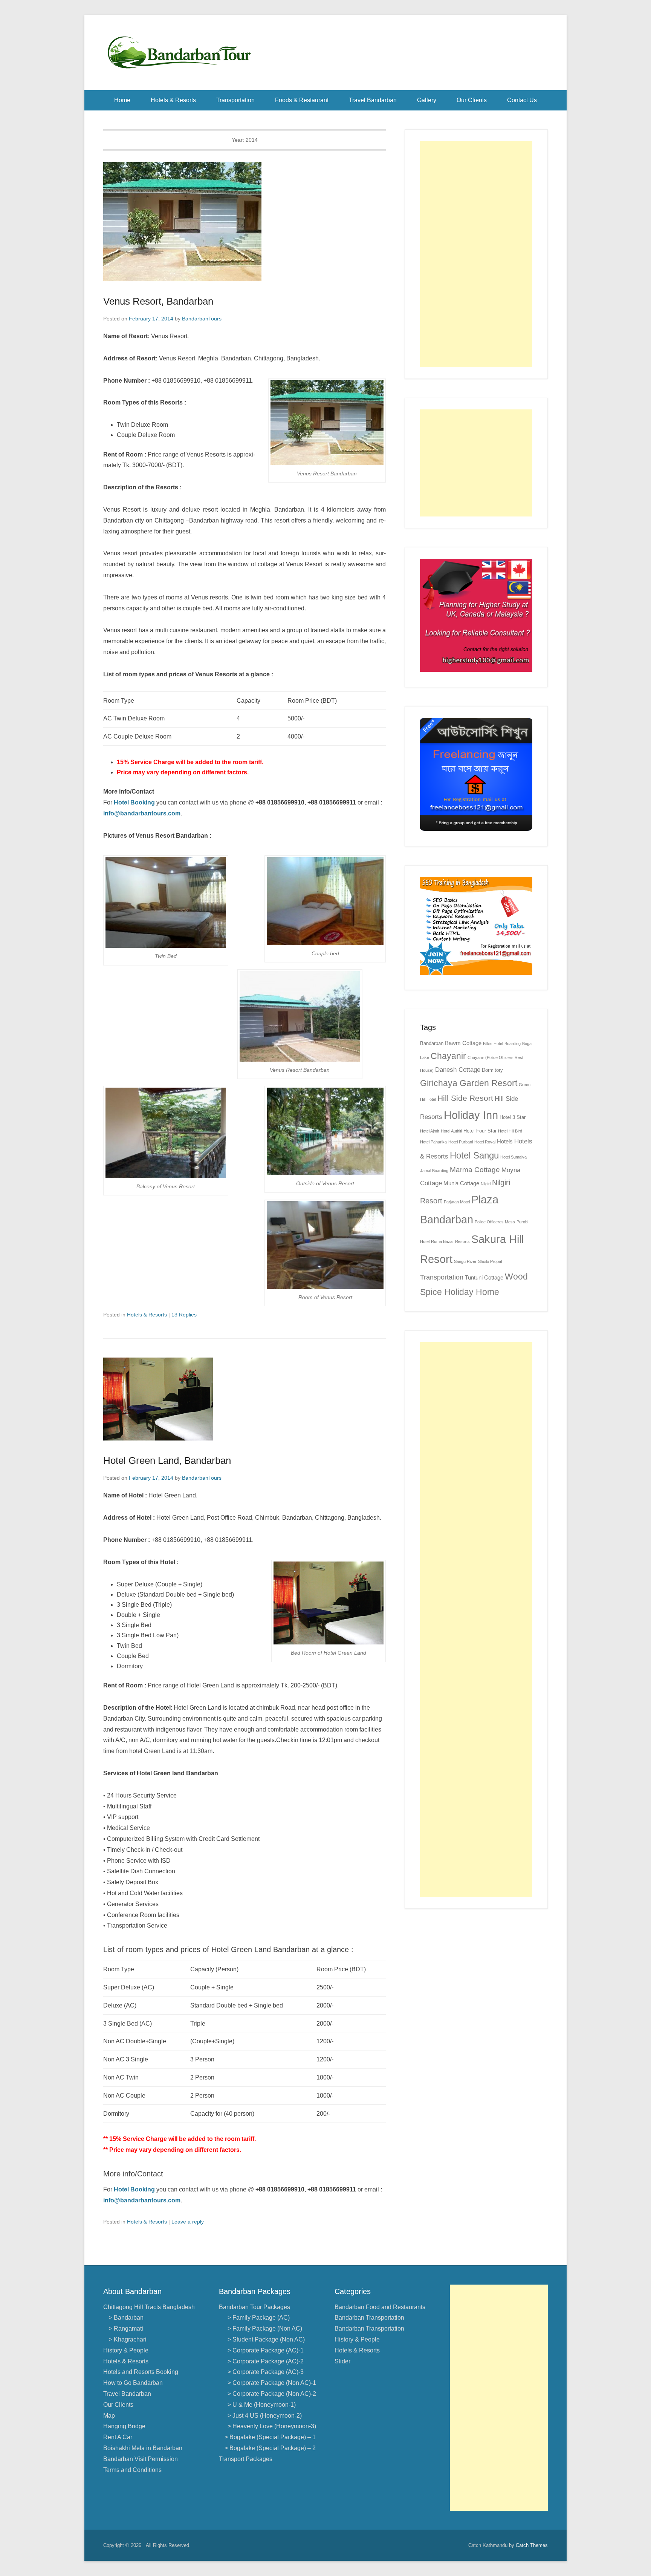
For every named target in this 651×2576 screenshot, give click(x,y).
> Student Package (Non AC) (265, 2339)
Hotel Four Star (480, 1131)
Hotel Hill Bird (510, 1131)
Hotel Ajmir (430, 1131)
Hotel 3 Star (513, 1117)
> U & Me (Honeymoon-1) (260, 2405)
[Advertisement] (476, 254)
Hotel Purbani (461, 1142)
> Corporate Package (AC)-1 (264, 2350)
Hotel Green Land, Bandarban (167, 1460)
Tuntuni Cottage (484, 1277)
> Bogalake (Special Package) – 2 (270, 2448)
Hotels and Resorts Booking (141, 2372)
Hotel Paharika (433, 1142)
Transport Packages (246, 2459)
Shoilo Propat (490, 1261)
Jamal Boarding (434, 1171)
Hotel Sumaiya (513, 1157)
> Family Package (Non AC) (263, 2329)
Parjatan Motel (457, 1202)
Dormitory (492, 1070)
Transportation (235, 100)
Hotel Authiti (451, 1131)
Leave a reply (188, 2222)
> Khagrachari (128, 2339)
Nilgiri (486, 1184)
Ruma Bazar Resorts (450, 1241)
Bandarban (432, 1043)
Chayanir (448, 1056)
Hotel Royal (485, 1142)
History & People (126, 2350)
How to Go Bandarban (133, 2383)
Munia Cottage (461, 1183)
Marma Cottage (475, 1170)
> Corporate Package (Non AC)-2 (270, 2394)
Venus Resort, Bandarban (158, 301)
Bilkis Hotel (493, 1044)
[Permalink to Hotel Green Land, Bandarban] (245, 1399)
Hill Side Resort (465, 1098)
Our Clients (472, 100)
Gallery (427, 100)
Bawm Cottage (463, 1043)
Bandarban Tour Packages (254, 2307)
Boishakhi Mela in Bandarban (143, 2448)
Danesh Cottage (458, 1070)
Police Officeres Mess (495, 1222)
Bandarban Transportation (369, 2318)
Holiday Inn (471, 1115)
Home (122, 100)
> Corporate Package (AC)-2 (264, 2361)
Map (109, 2416)
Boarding (513, 1044)
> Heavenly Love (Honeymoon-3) (270, 2426)
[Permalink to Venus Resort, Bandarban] (245, 222)
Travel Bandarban (373, 100)
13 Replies (184, 1315)
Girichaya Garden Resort (469, 1083)
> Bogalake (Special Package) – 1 (270, 2437)
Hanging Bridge (124, 2426)
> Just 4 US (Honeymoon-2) (263, 2416)
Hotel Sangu (474, 1155)
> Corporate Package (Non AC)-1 (270, 2383)
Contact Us (522, 100)
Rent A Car (118, 2437)
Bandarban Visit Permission (141, 2459)
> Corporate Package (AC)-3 (264, 2372)
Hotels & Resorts (173, 100)
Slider (342, 2361)
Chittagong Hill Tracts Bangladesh (149, 2307)
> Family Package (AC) (257, 2318)
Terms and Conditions (132, 2470)
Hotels (505, 1141)
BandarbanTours (202, 319)
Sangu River (465, 1261)
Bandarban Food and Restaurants (380, 2307)
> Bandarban (126, 2318)
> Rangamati (126, 2329)
